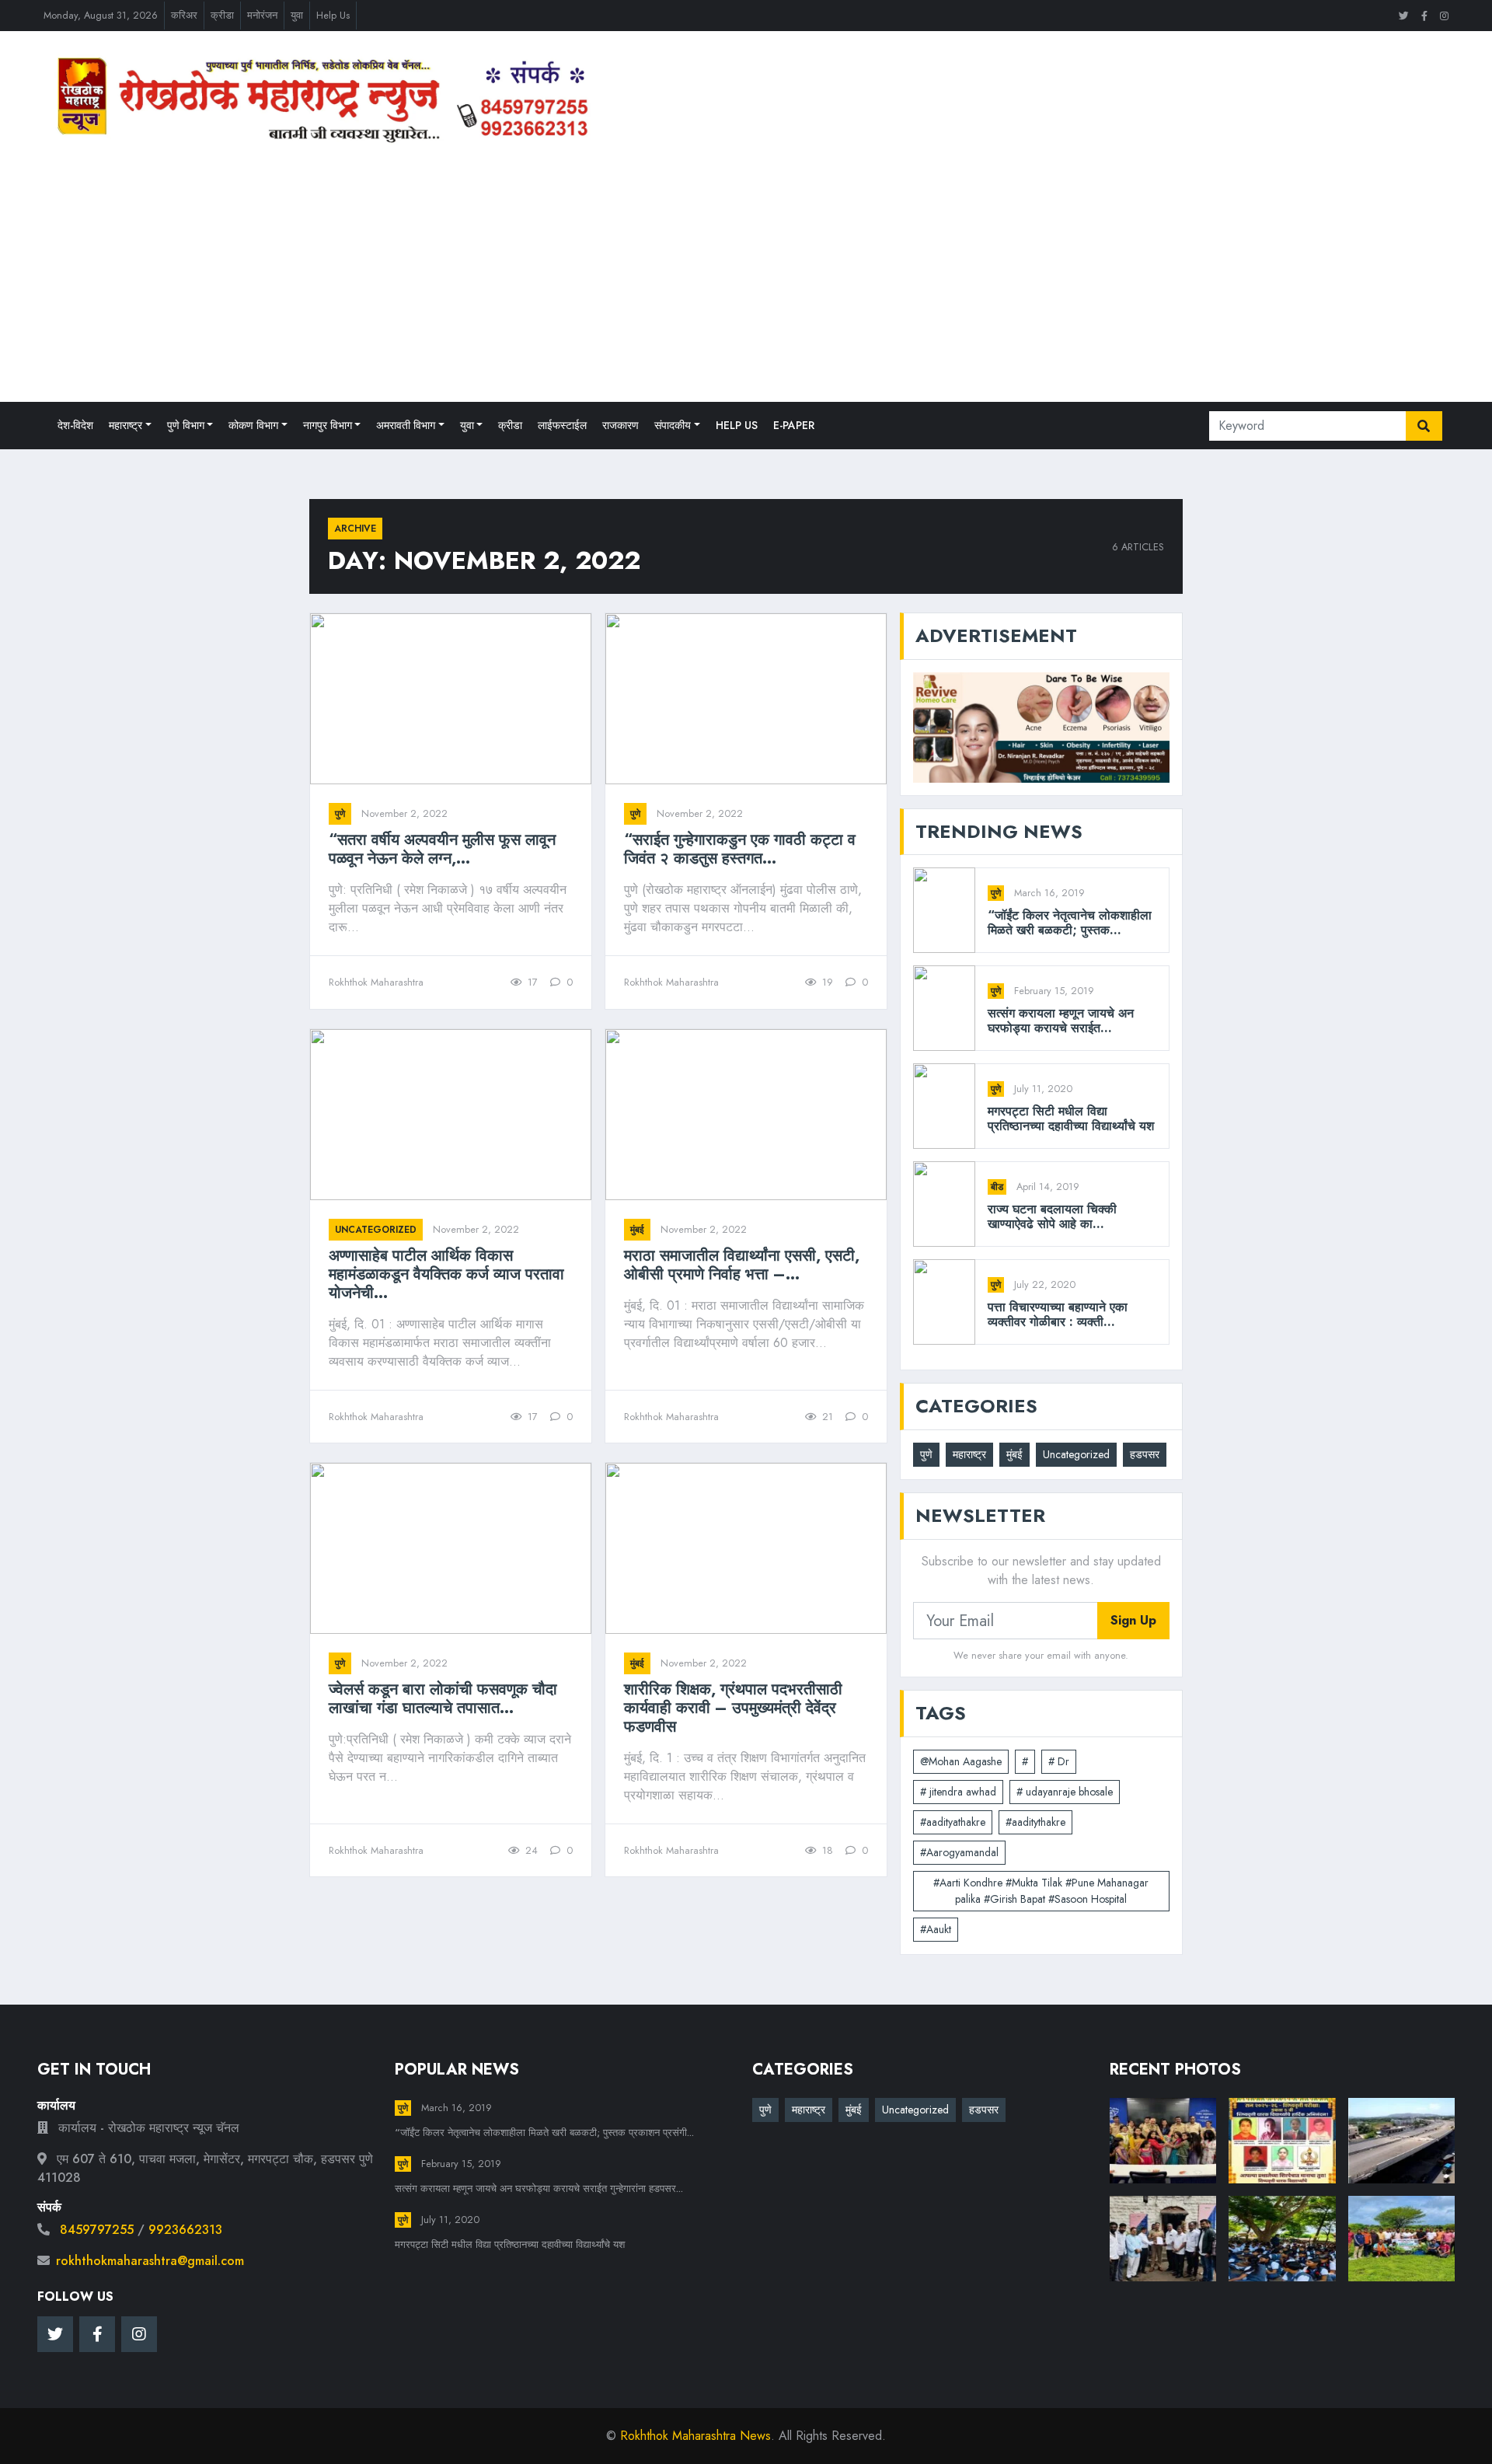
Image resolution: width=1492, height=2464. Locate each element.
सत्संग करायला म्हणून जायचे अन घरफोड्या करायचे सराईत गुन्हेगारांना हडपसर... (539, 2188)
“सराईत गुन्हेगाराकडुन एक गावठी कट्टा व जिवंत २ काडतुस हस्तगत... (740, 850)
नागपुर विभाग (328, 425)
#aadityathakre (953, 1822)
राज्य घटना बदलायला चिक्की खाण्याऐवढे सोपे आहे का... (1052, 1216)
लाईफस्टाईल (562, 425)
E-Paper (794, 425)
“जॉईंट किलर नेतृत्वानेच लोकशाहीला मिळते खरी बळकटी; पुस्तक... (1070, 923)
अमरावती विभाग (406, 425)
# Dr (1059, 1761)
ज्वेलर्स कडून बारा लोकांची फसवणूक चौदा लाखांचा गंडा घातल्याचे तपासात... (443, 1699)
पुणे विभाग (186, 425)
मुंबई (637, 1230)
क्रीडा (222, 15)
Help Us (333, 15)
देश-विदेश (75, 425)
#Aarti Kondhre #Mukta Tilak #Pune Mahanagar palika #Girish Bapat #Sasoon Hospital (1041, 1891)
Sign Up (1133, 1620)
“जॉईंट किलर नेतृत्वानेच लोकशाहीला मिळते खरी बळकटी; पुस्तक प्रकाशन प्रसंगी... (544, 2132)
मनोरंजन (262, 15)
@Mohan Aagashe (961, 1761)
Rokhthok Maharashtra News (695, 2436)
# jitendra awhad (958, 1792)
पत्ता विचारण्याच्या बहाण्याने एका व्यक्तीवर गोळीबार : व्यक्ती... (1058, 1314)
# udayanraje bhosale (1065, 1792)
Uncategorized (376, 1230)
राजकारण (621, 425)
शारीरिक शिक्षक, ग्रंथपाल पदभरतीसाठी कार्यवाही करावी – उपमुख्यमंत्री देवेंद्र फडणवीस (733, 1708)
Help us (737, 425)
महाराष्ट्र (125, 425)
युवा (297, 15)
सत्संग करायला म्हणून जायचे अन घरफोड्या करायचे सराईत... (1061, 1021)
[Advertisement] (746, 273)
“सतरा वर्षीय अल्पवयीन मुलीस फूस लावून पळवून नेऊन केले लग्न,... (442, 850)
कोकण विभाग (253, 425)
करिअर (184, 15)
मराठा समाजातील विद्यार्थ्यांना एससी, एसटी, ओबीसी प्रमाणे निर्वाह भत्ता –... (742, 1265)
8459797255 (97, 2230)
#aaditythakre (1035, 1822)
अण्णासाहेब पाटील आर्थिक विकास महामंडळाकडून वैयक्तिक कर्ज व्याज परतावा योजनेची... (446, 1275)
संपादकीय (673, 425)
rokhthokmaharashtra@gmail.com (150, 2261)
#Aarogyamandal (959, 1852)
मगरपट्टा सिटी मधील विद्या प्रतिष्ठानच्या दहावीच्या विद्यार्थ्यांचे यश (1071, 1119)
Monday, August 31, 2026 (101, 15)
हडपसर (1145, 1454)
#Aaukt (936, 1929)
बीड (997, 1187)
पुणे (340, 814)
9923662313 (185, 2230)
